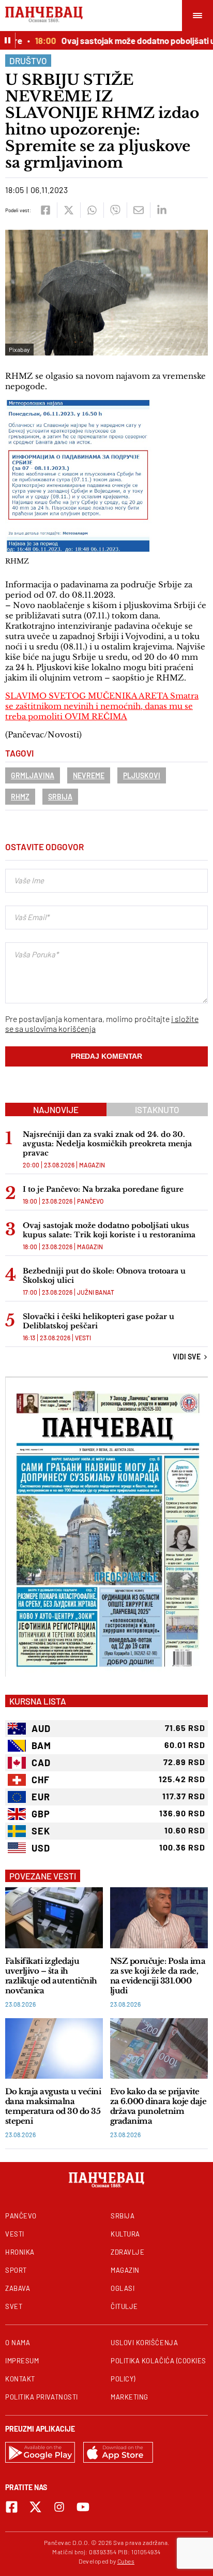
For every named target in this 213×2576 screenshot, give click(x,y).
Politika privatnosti (42, 2397)
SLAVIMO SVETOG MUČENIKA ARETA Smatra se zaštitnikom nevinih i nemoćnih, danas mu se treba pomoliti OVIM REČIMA (102, 706)
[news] (54, 1918)
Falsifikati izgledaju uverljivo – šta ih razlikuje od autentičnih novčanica (51, 1976)
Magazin (92, 1165)
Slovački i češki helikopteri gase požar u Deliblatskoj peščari (98, 1321)
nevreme (89, 775)
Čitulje (124, 2306)
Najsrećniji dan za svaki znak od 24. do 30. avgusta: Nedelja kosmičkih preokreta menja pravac (107, 1144)
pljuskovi (142, 775)
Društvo (28, 61)
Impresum (22, 2361)
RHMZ (20, 797)
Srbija (60, 797)
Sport (16, 2270)
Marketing (130, 2397)
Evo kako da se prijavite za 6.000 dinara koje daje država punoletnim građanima (158, 2106)
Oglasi (123, 2288)
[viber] (115, 210)
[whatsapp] (92, 210)
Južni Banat (96, 1292)
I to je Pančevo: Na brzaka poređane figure (103, 1189)
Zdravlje (127, 2252)
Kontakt (20, 2379)
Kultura (125, 2234)
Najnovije (56, 1109)
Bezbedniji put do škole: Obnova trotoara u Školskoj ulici (104, 1276)
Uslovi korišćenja (144, 2343)
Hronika (20, 2252)
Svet (14, 2306)
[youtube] (83, 2507)
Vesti (83, 1338)
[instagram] (59, 2507)
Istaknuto (157, 1109)
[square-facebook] (12, 2507)
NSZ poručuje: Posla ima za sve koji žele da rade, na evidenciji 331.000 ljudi (158, 1976)
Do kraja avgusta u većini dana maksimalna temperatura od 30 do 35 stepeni (53, 2106)
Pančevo (90, 1201)
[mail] (138, 210)
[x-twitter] (35, 2507)
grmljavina (33, 775)
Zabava (18, 2288)
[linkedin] (162, 210)
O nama (18, 2343)
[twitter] (69, 210)
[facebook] (45, 210)
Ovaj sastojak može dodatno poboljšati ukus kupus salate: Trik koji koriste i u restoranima (109, 1230)
